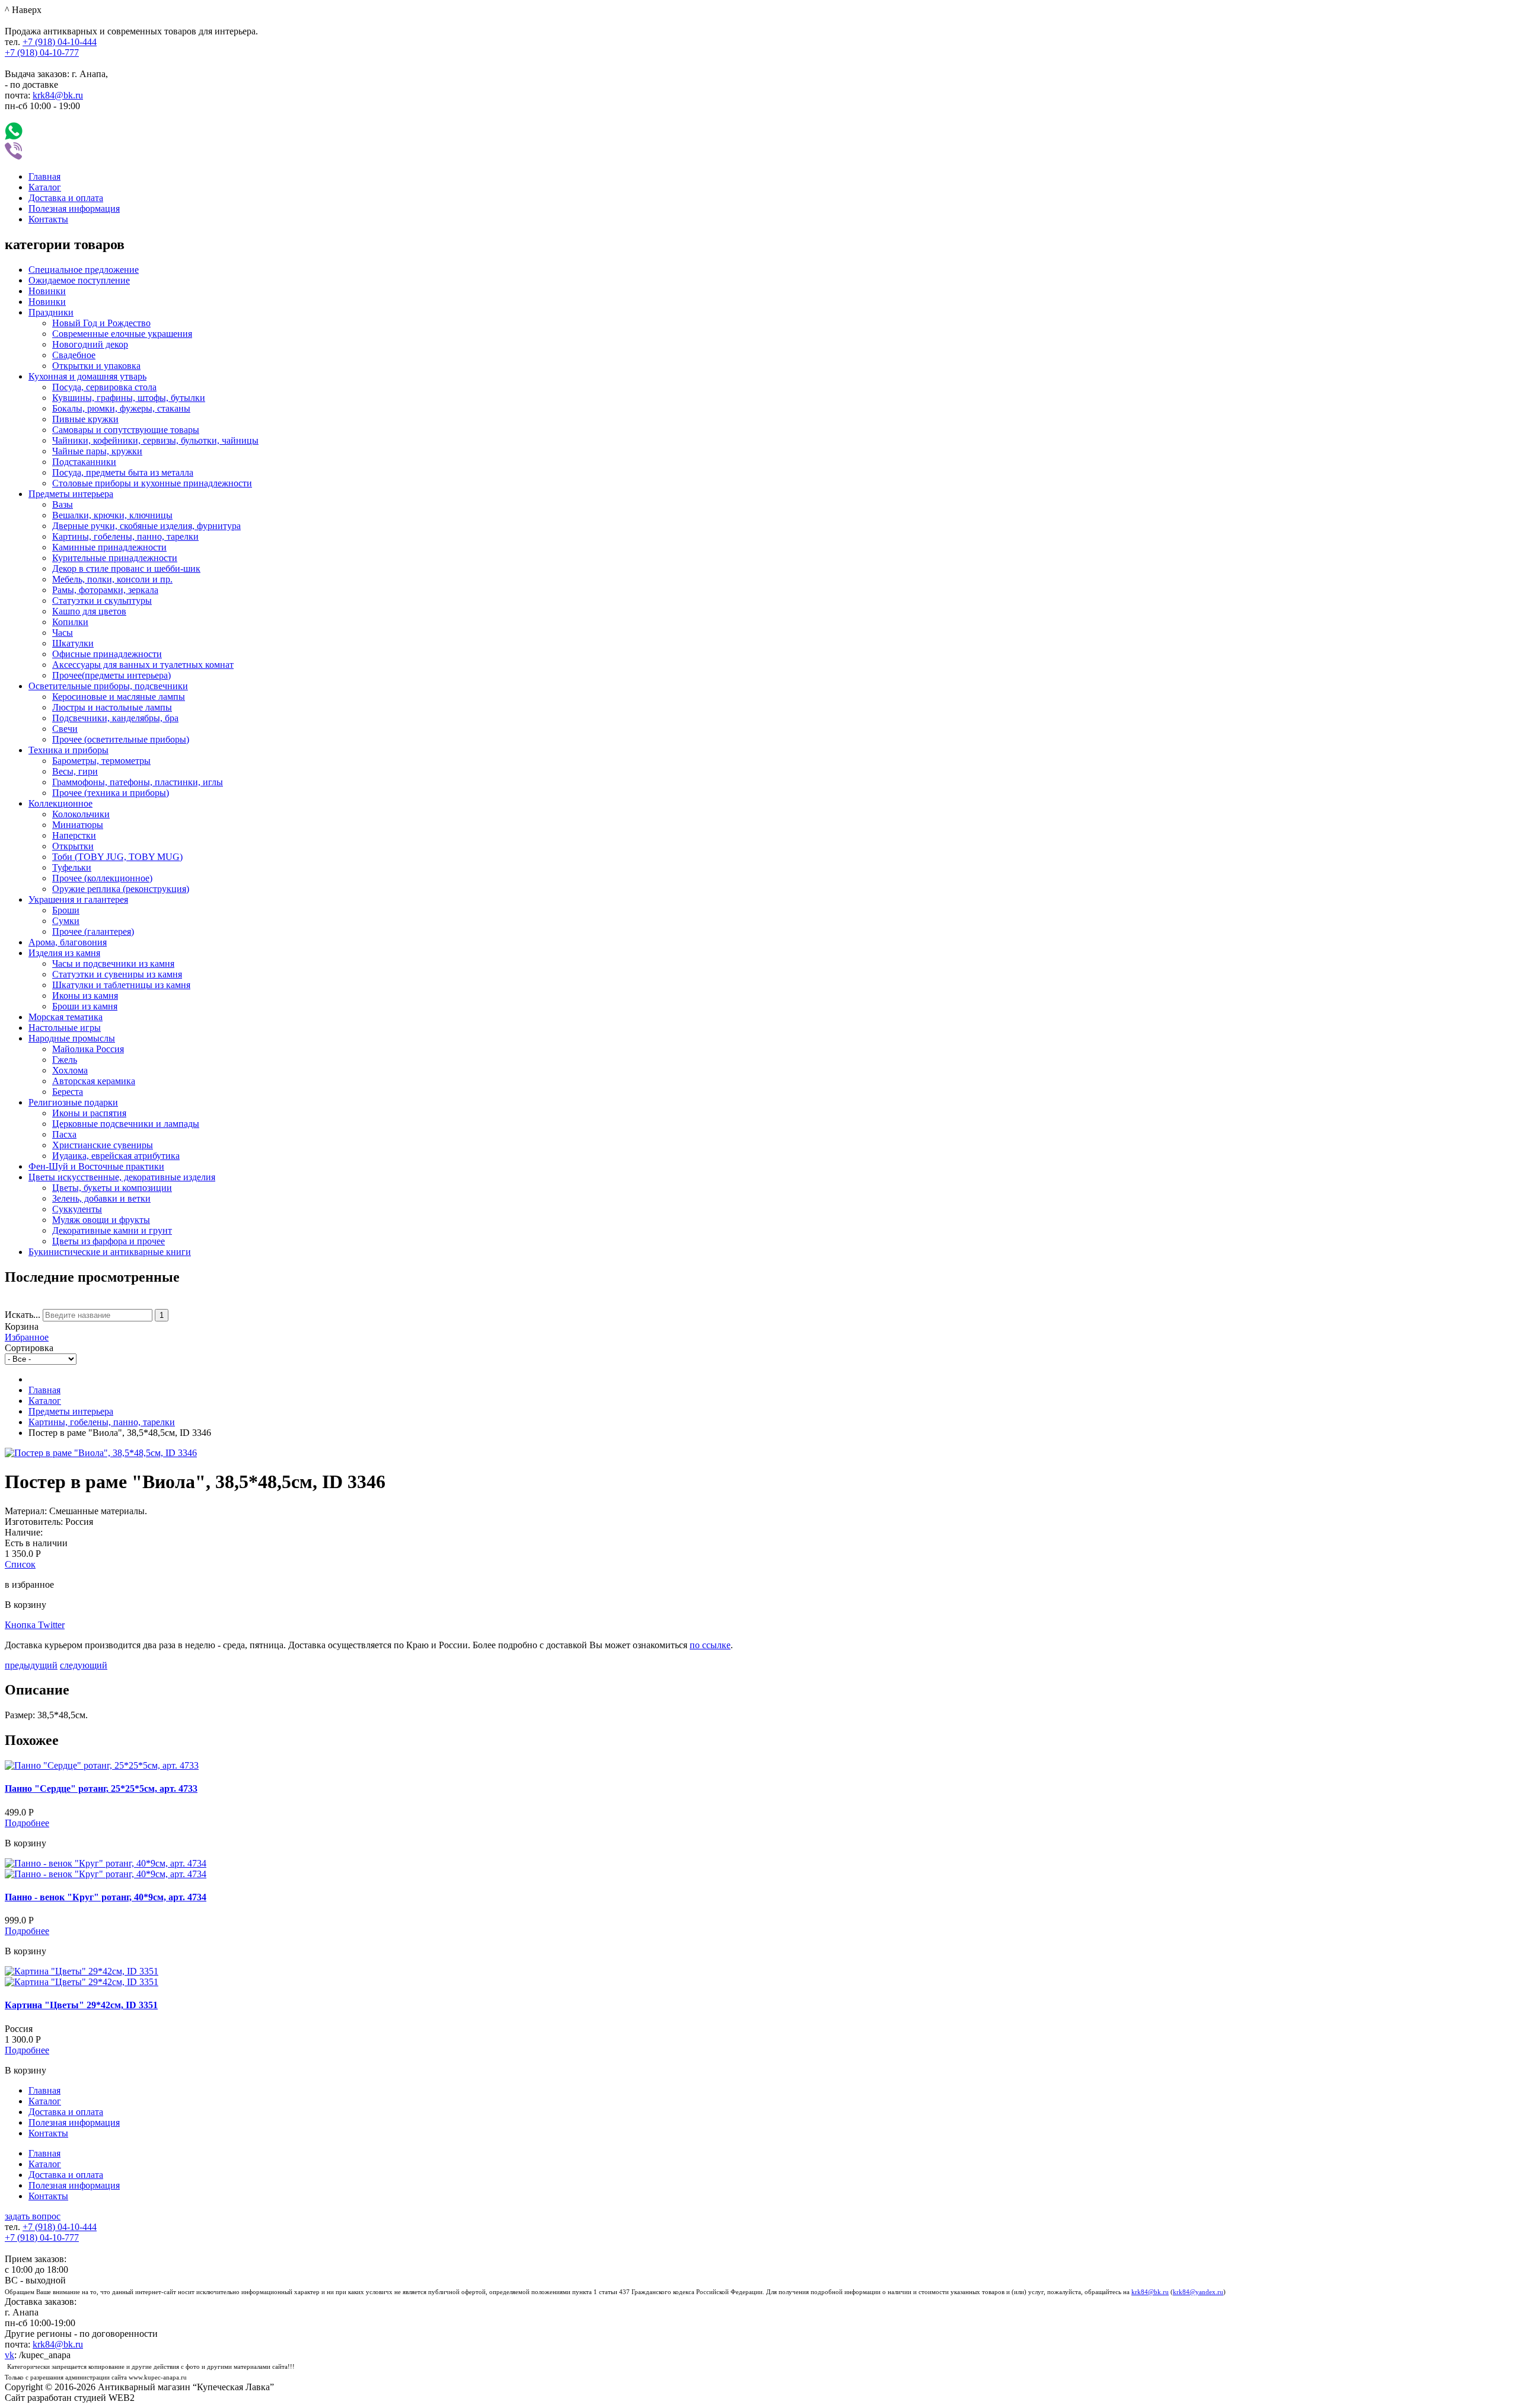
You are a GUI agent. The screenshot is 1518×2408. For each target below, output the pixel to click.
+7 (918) (60, 42)
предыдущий (31, 1665)
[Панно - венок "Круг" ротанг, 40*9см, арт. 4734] (106, 1863)
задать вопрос (33, 2216)
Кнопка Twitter (35, 1625)
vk (9, 2355)
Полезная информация (74, 208)
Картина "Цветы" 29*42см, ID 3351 (81, 2005)
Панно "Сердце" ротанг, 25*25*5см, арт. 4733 (101, 1789)
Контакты (48, 219)
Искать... (23, 1315)
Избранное (27, 1337)
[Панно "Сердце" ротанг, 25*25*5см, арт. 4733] (102, 1765)
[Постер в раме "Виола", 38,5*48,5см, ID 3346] (101, 1453)
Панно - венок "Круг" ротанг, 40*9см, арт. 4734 (106, 1897)
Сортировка (29, 1348)
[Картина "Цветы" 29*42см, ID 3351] (82, 1971)
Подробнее (27, 1823)
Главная (44, 176)
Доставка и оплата (66, 198)
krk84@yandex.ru (1198, 2292)
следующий (84, 1665)
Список (20, 1564)
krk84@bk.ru (58, 95)
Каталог (45, 187)
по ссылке (710, 1645)
